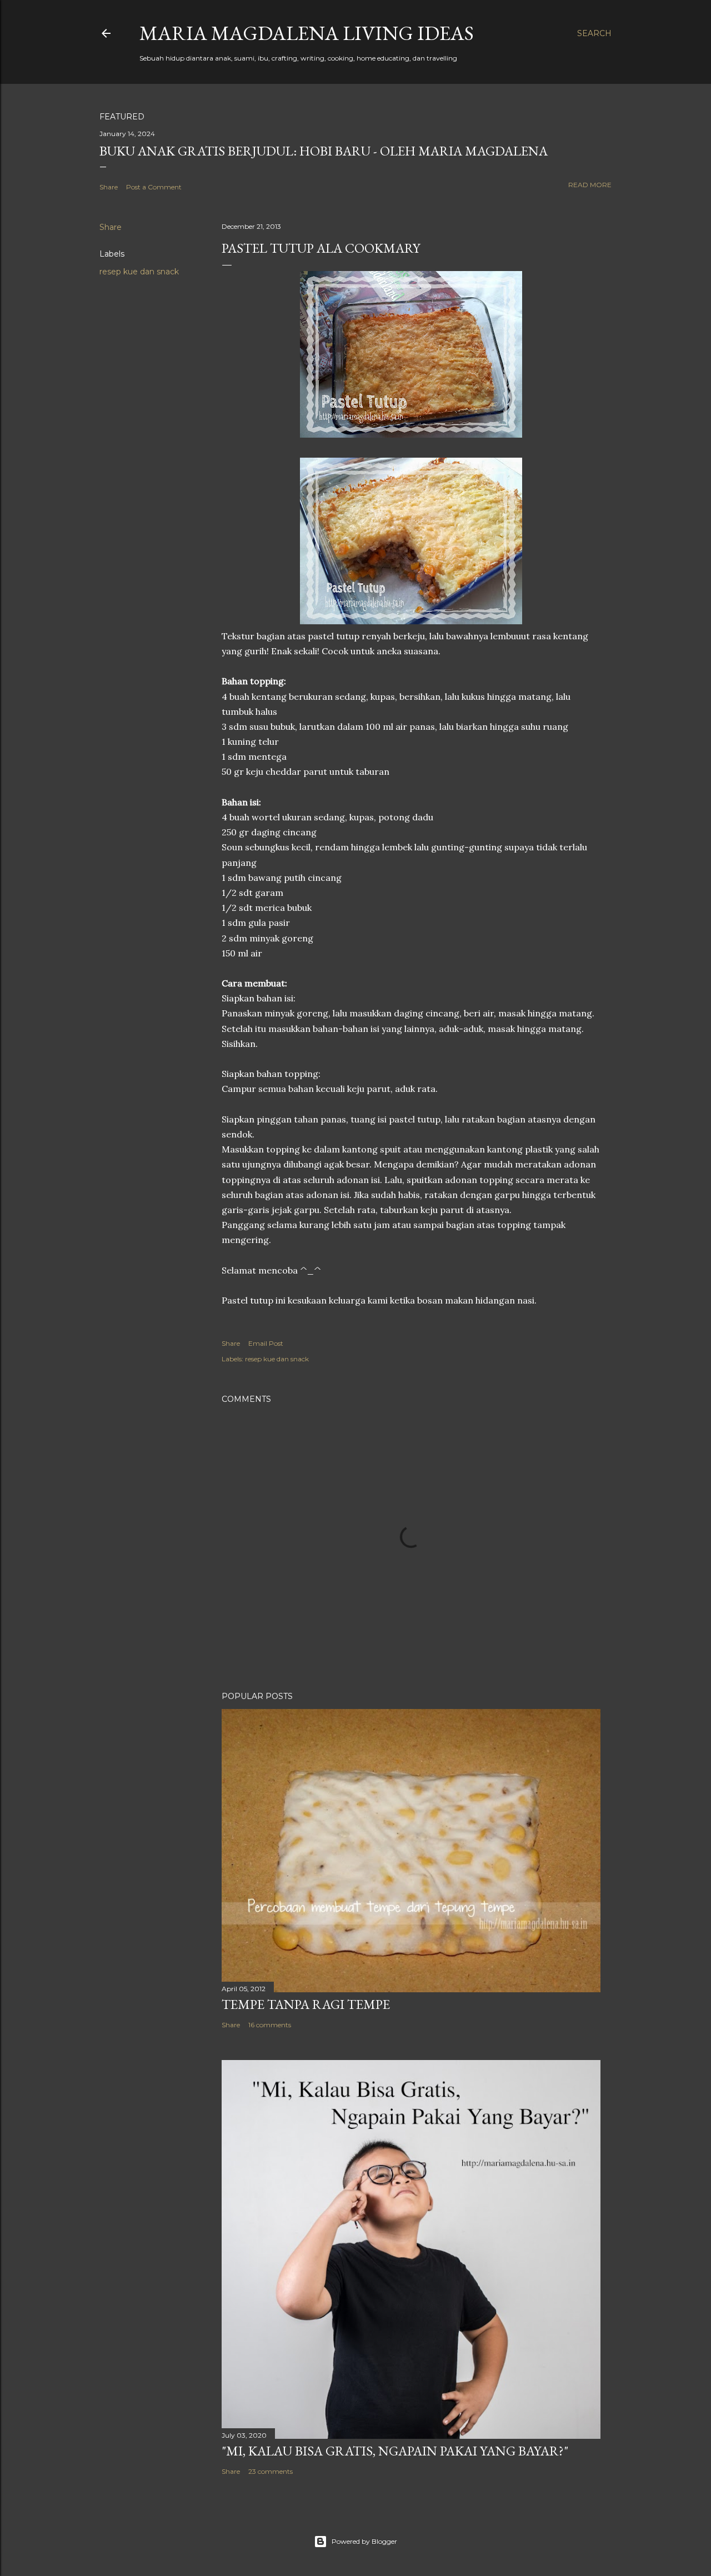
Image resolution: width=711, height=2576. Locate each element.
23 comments (271, 2471)
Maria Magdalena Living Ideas (307, 33)
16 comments (270, 2025)
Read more (590, 185)
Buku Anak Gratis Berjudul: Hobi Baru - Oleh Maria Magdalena (324, 151)
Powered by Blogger (364, 2541)
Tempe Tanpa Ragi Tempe (306, 2004)
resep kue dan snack (139, 272)
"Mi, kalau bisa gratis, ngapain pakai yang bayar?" (395, 2451)
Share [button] (109, 187)
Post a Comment (154, 187)
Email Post (266, 1343)
